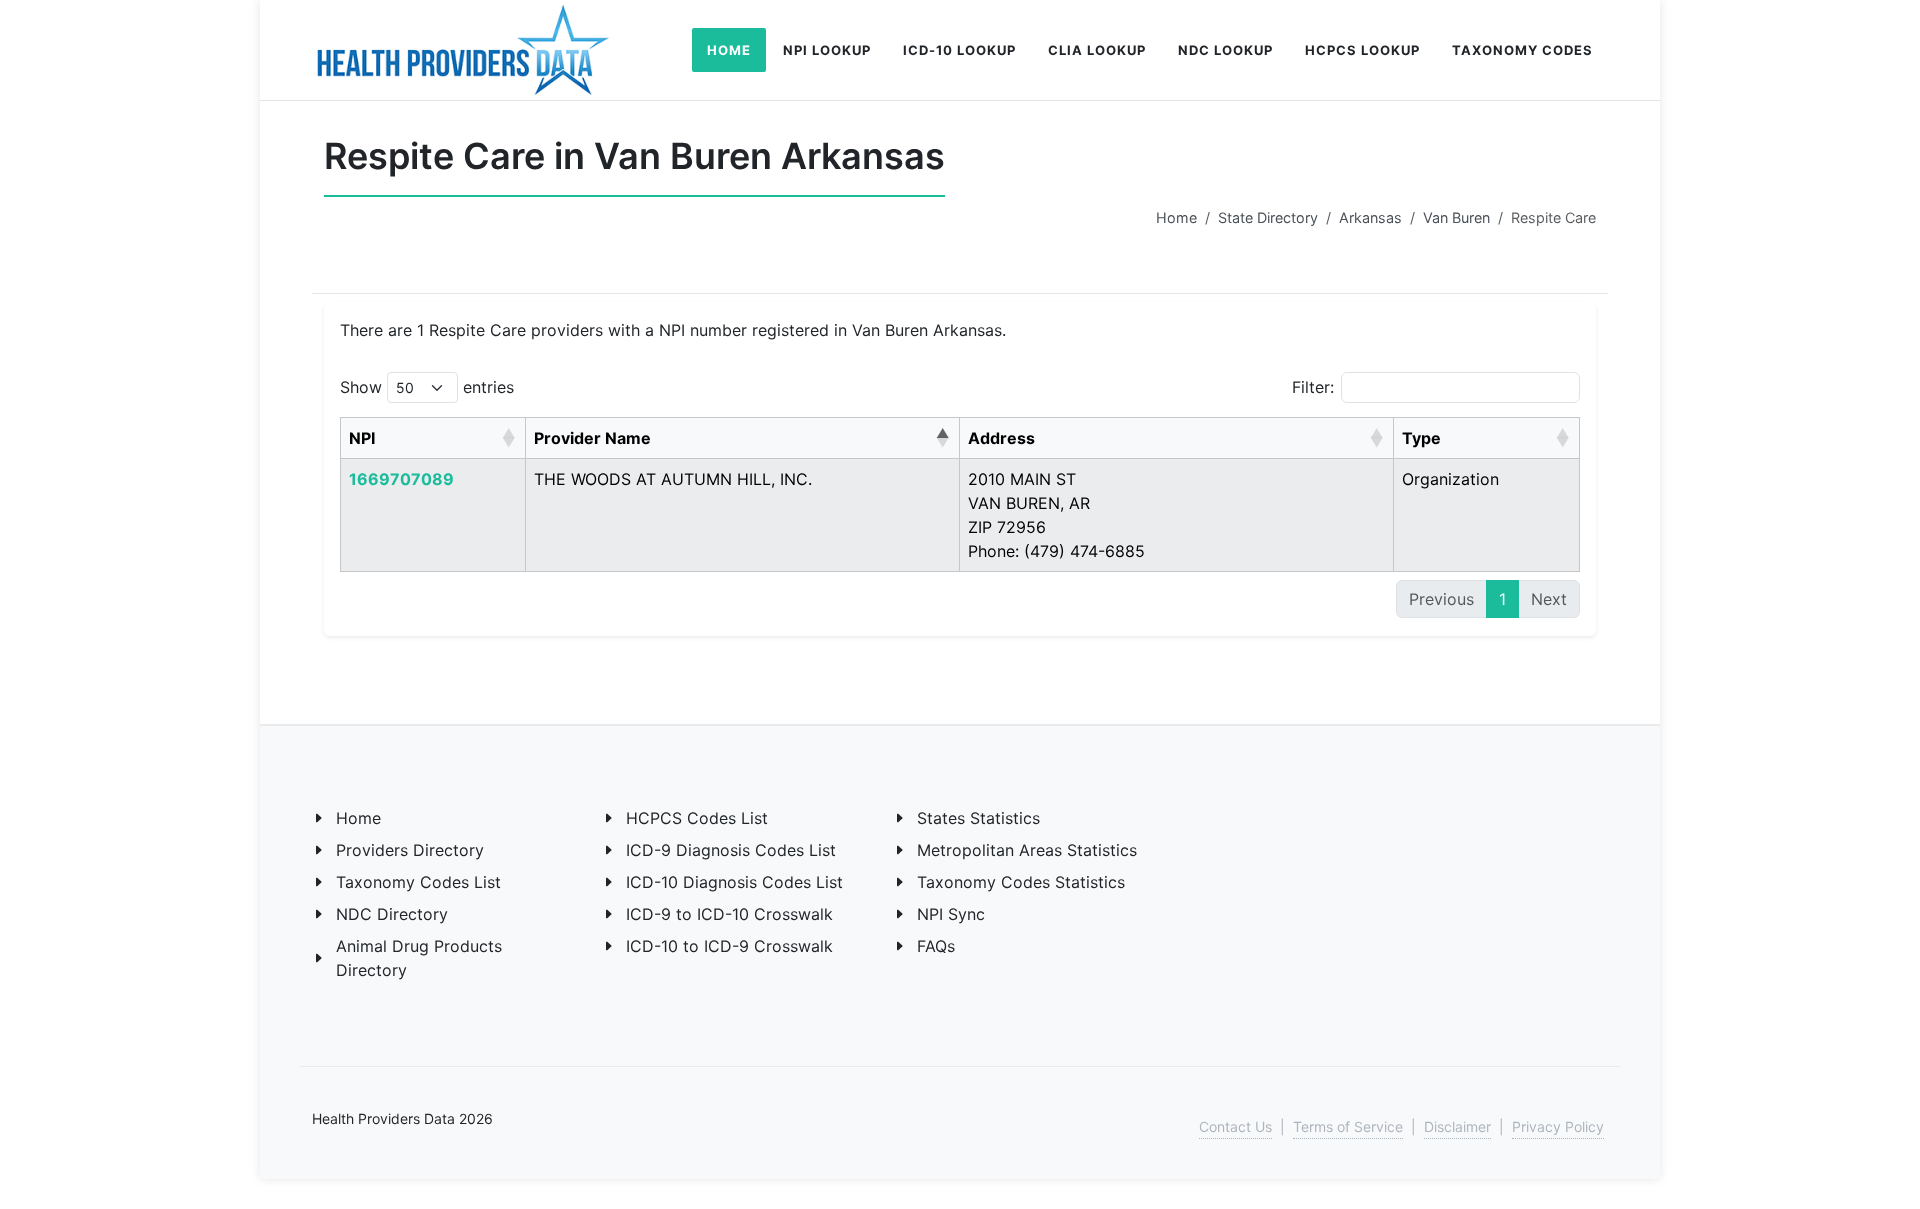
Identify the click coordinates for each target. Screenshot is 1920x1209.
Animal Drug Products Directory (419, 958)
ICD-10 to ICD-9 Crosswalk (729, 946)
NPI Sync (951, 914)
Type (1421, 438)
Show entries (427, 387)
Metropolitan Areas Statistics (1027, 850)
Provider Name (592, 438)
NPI (362, 438)
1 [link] (1502, 599)
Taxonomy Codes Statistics (1021, 882)
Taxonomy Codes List (418, 882)
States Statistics (978, 818)
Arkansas (1370, 217)
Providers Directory (410, 850)
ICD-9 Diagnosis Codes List (731, 850)
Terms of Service (1348, 1126)
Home (1176, 217)
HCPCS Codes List (697, 818)
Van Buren (1456, 217)
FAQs (936, 946)
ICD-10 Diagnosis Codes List (734, 882)
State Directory (1268, 217)
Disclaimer (1457, 1126)
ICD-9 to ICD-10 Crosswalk (729, 914)
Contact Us (1235, 1126)
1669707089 (401, 479)
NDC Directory (392, 914)
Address (1001, 438)
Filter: (1313, 387)
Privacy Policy (1558, 1126)
